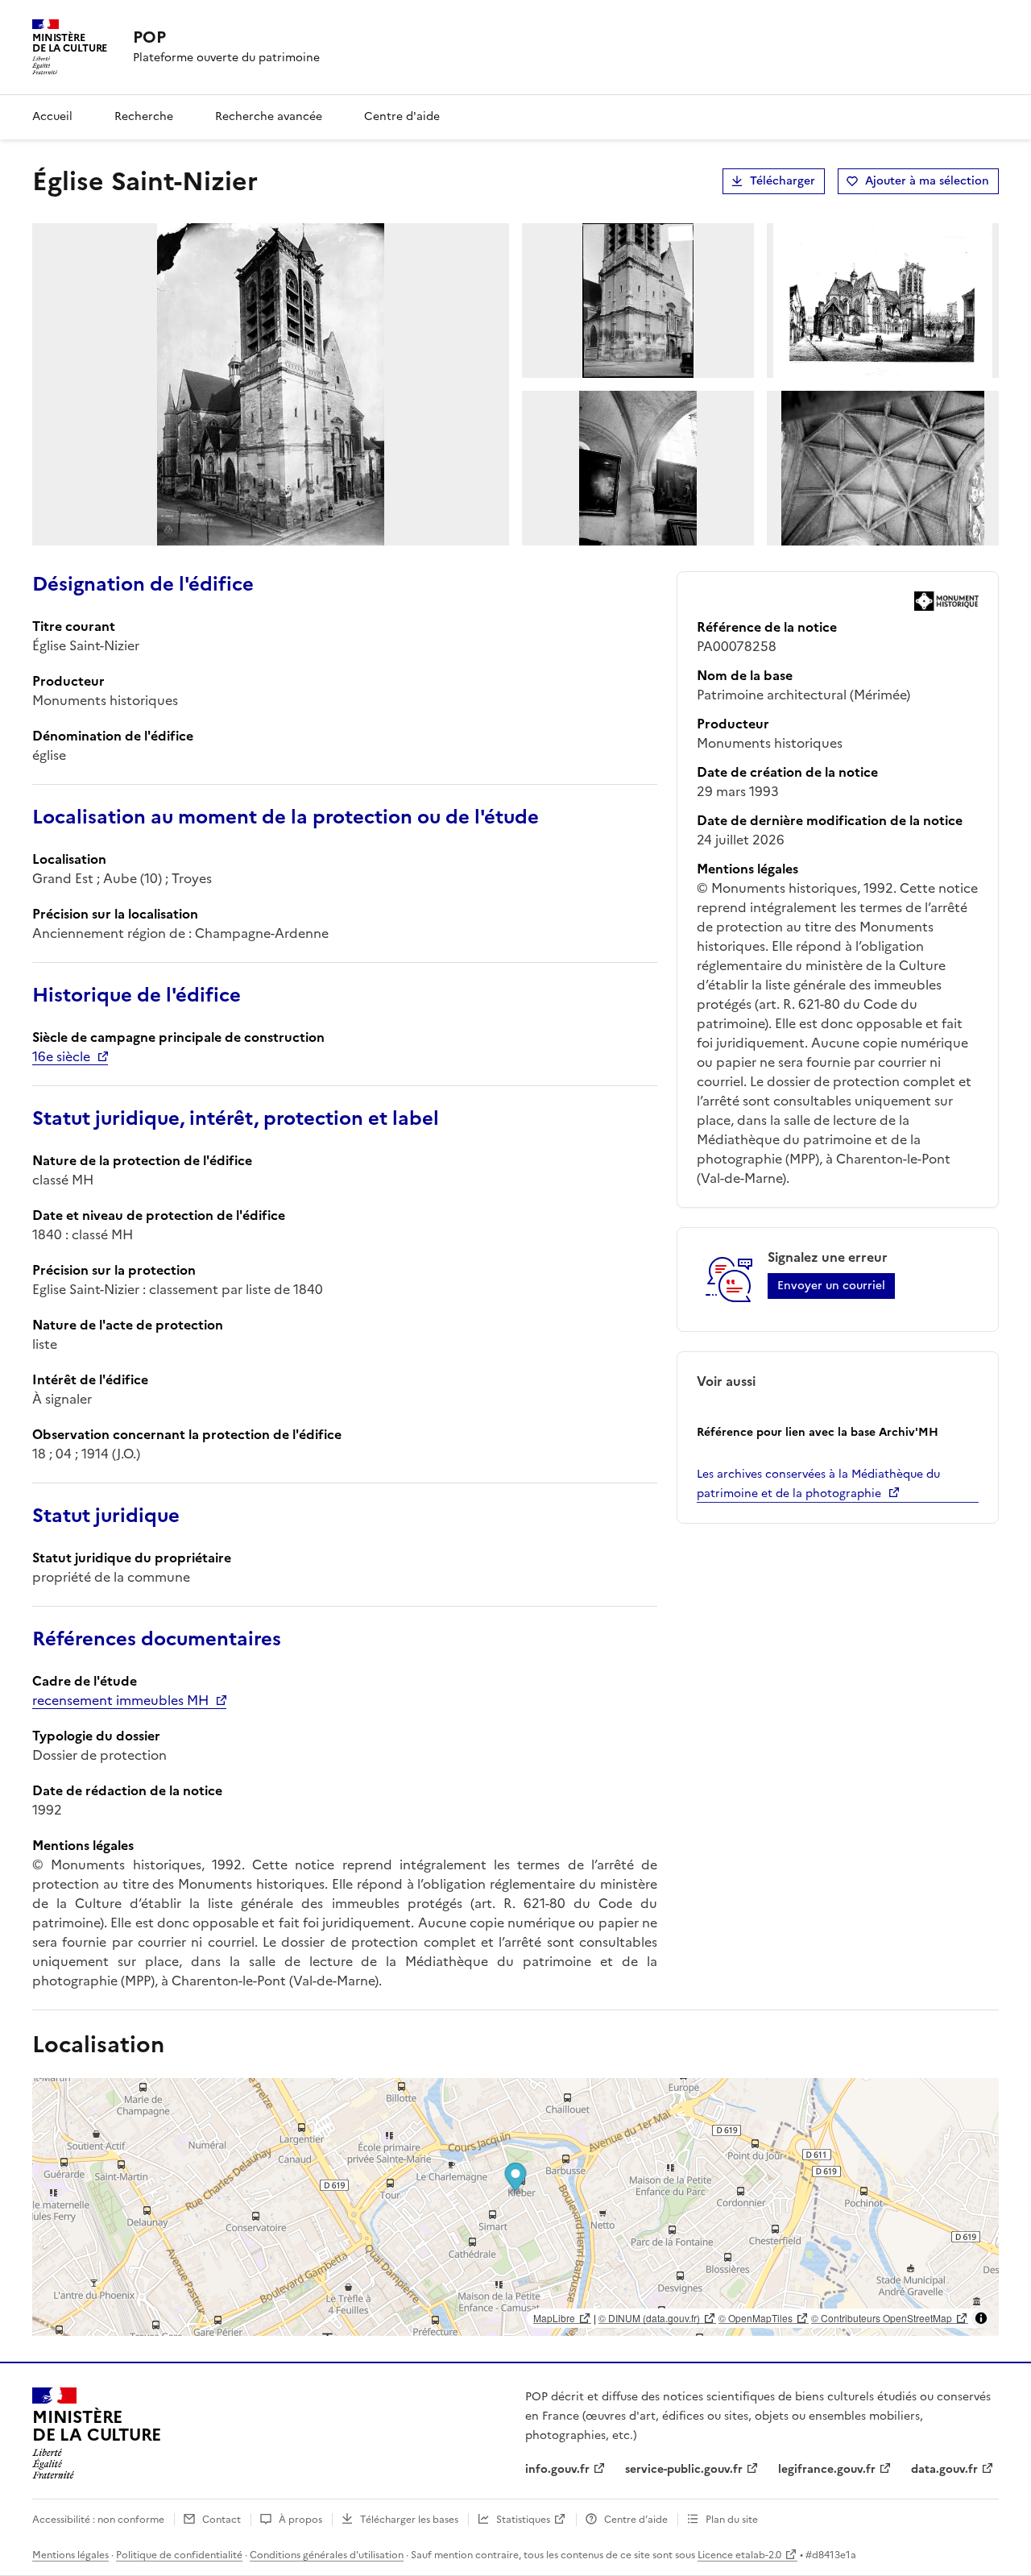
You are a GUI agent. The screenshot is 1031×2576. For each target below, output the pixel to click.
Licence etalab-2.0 (739, 2555)
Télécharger (783, 181)
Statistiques (523, 2520)
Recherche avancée (269, 116)
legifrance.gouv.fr (827, 2469)
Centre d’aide (636, 2520)
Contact (222, 2520)
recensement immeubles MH (120, 1700)
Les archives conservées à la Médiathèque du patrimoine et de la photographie (818, 1484)
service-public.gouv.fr (684, 2469)
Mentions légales (70, 2555)
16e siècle (61, 1056)
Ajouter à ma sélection (927, 181)
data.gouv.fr (944, 2469)
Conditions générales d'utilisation (327, 2555)
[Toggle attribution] (981, 2318)
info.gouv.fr (557, 2469)
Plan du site (732, 2520)
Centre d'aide (402, 116)
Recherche (144, 116)
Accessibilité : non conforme (98, 2520)
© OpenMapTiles (756, 2318)
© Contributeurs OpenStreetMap (882, 2318)
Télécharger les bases (409, 2520)
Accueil (52, 116)
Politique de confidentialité (179, 2555)
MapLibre (554, 2318)
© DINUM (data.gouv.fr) (649, 2318)
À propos (300, 2520)
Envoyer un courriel (831, 1286)
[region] (515, 2207)
